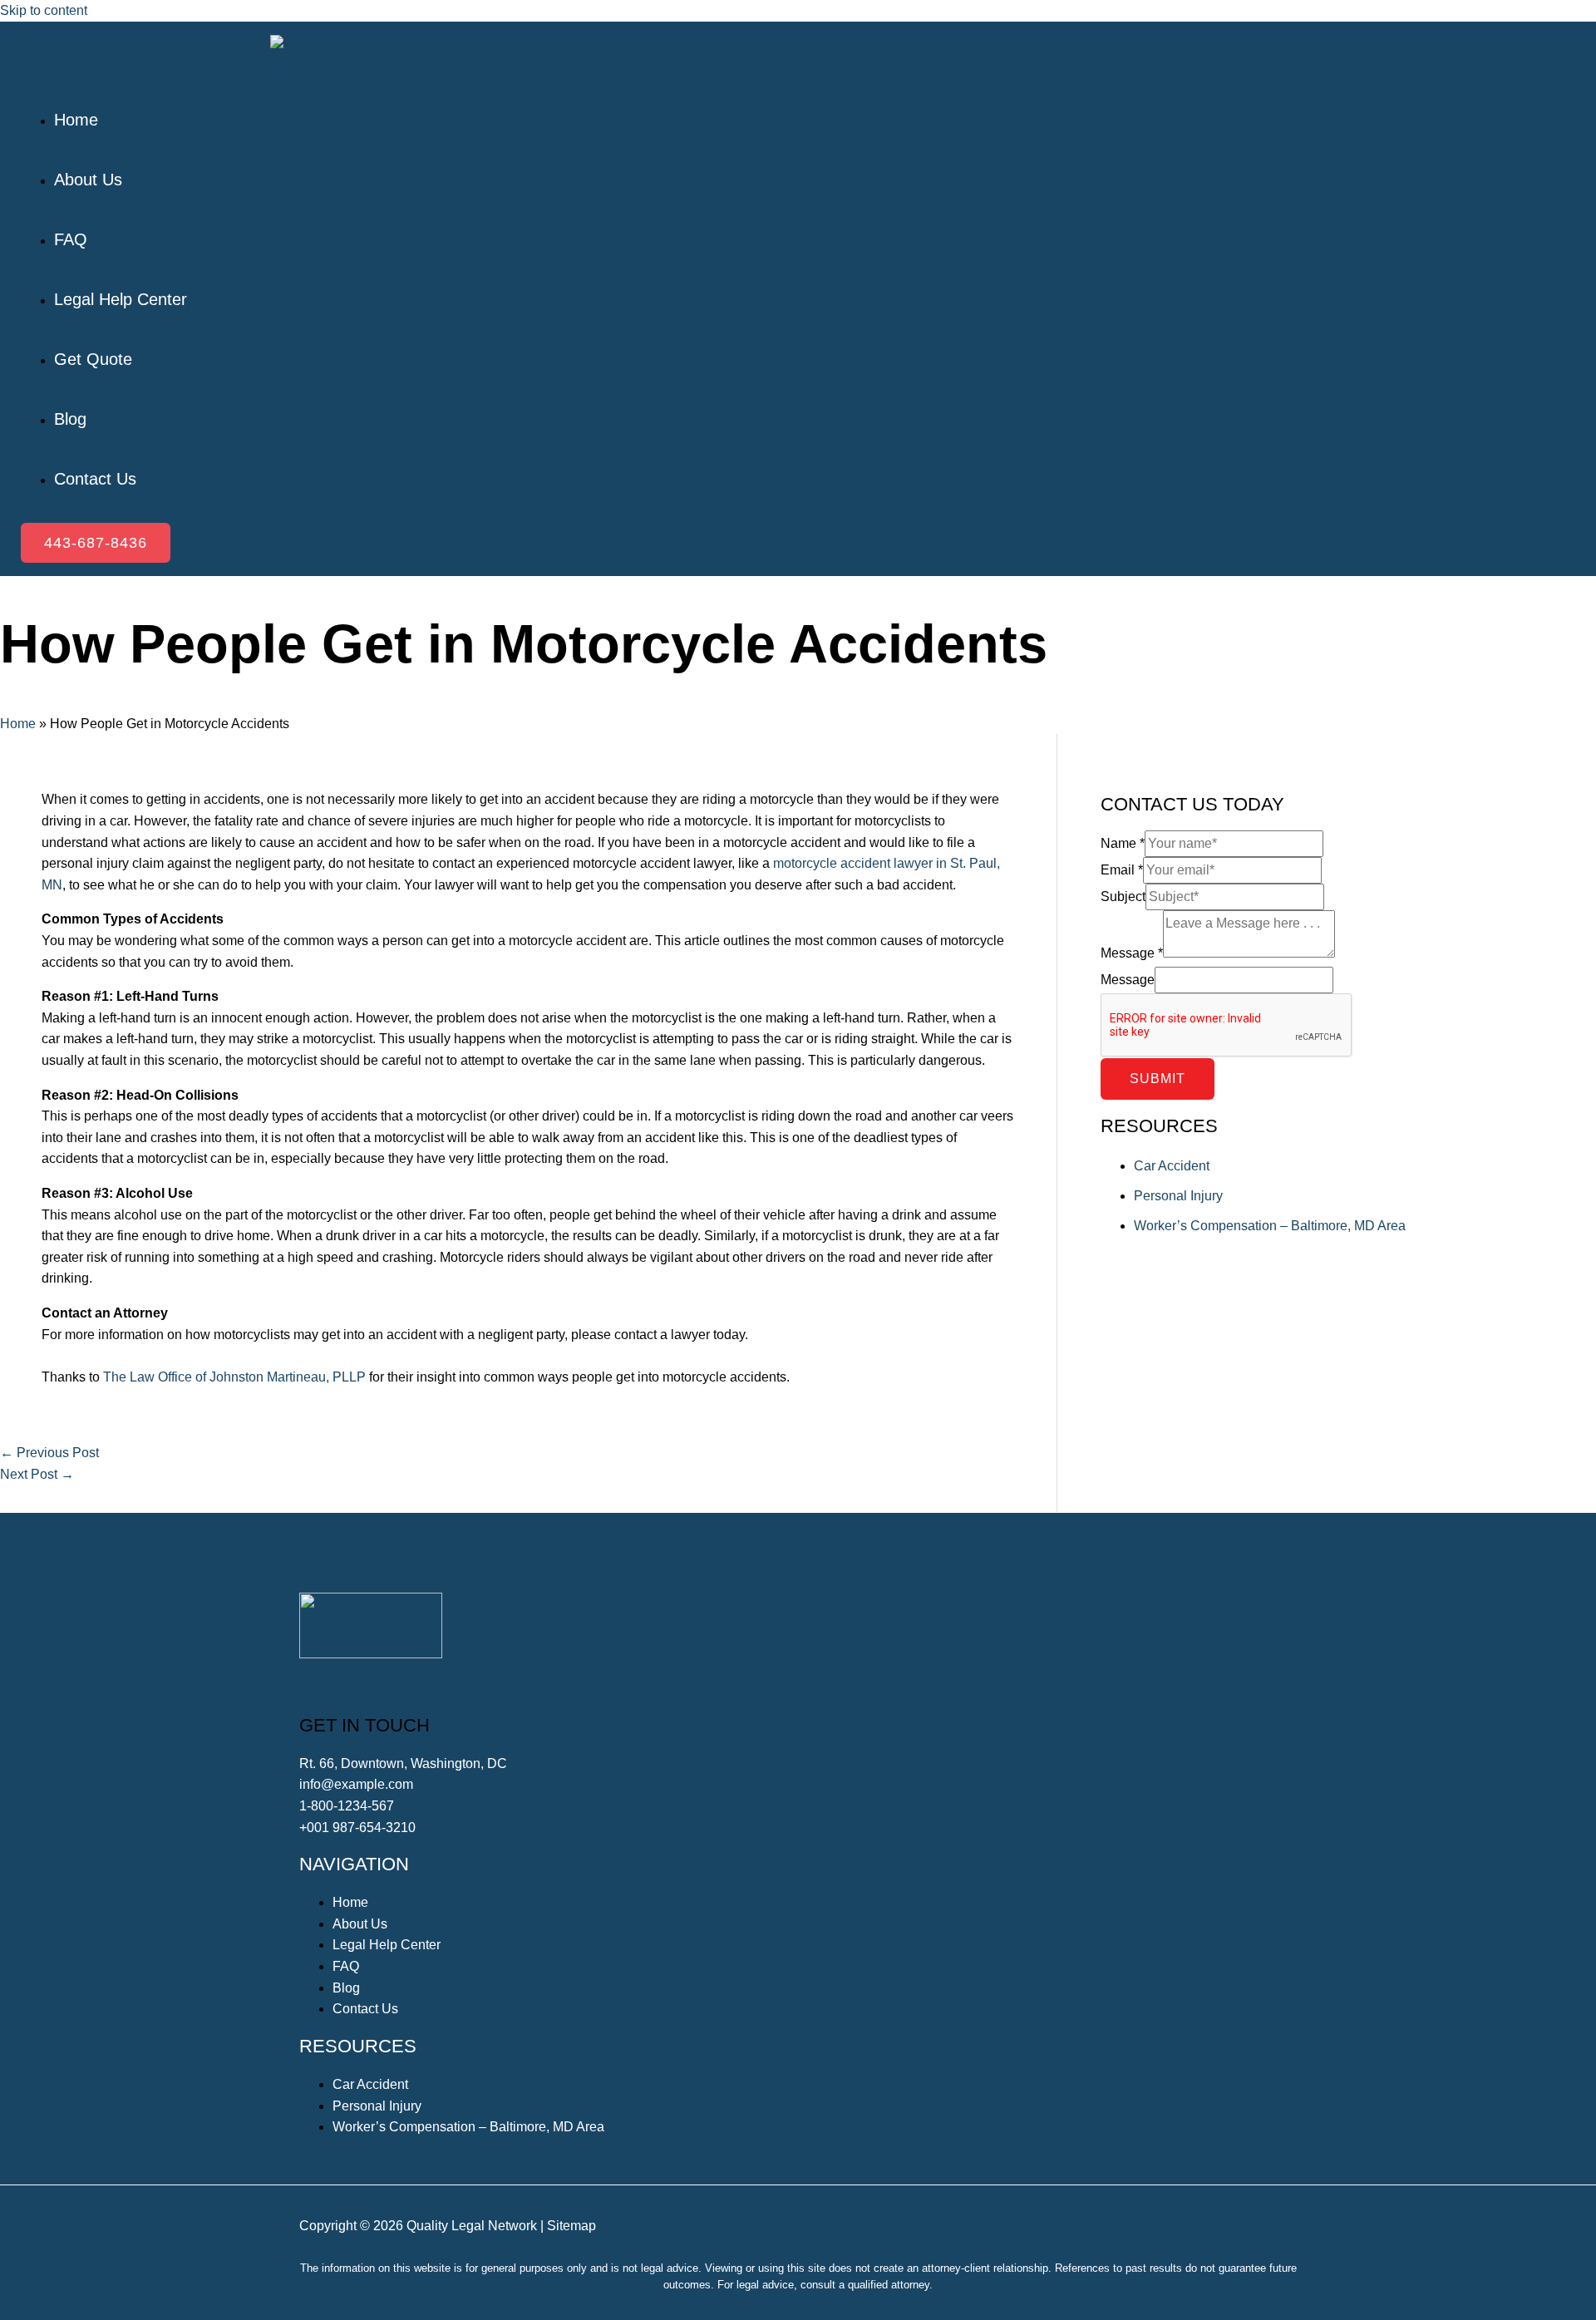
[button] (96, 543)
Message (1132, 953)
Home (18, 724)
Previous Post (49, 1453)
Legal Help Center (387, 1945)
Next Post (37, 1474)
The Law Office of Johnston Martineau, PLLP (234, 1377)
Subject (1123, 896)
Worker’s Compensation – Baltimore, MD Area (1270, 1226)
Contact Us (365, 2009)
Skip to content (44, 10)
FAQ (346, 1966)
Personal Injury (1178, 1196)
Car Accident (1172, 1166)
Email (1122, 870)
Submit (1158, 1079)
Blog (346, 1988)
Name (1123, 843)
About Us (360, 1924)
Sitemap (571, 2226)
